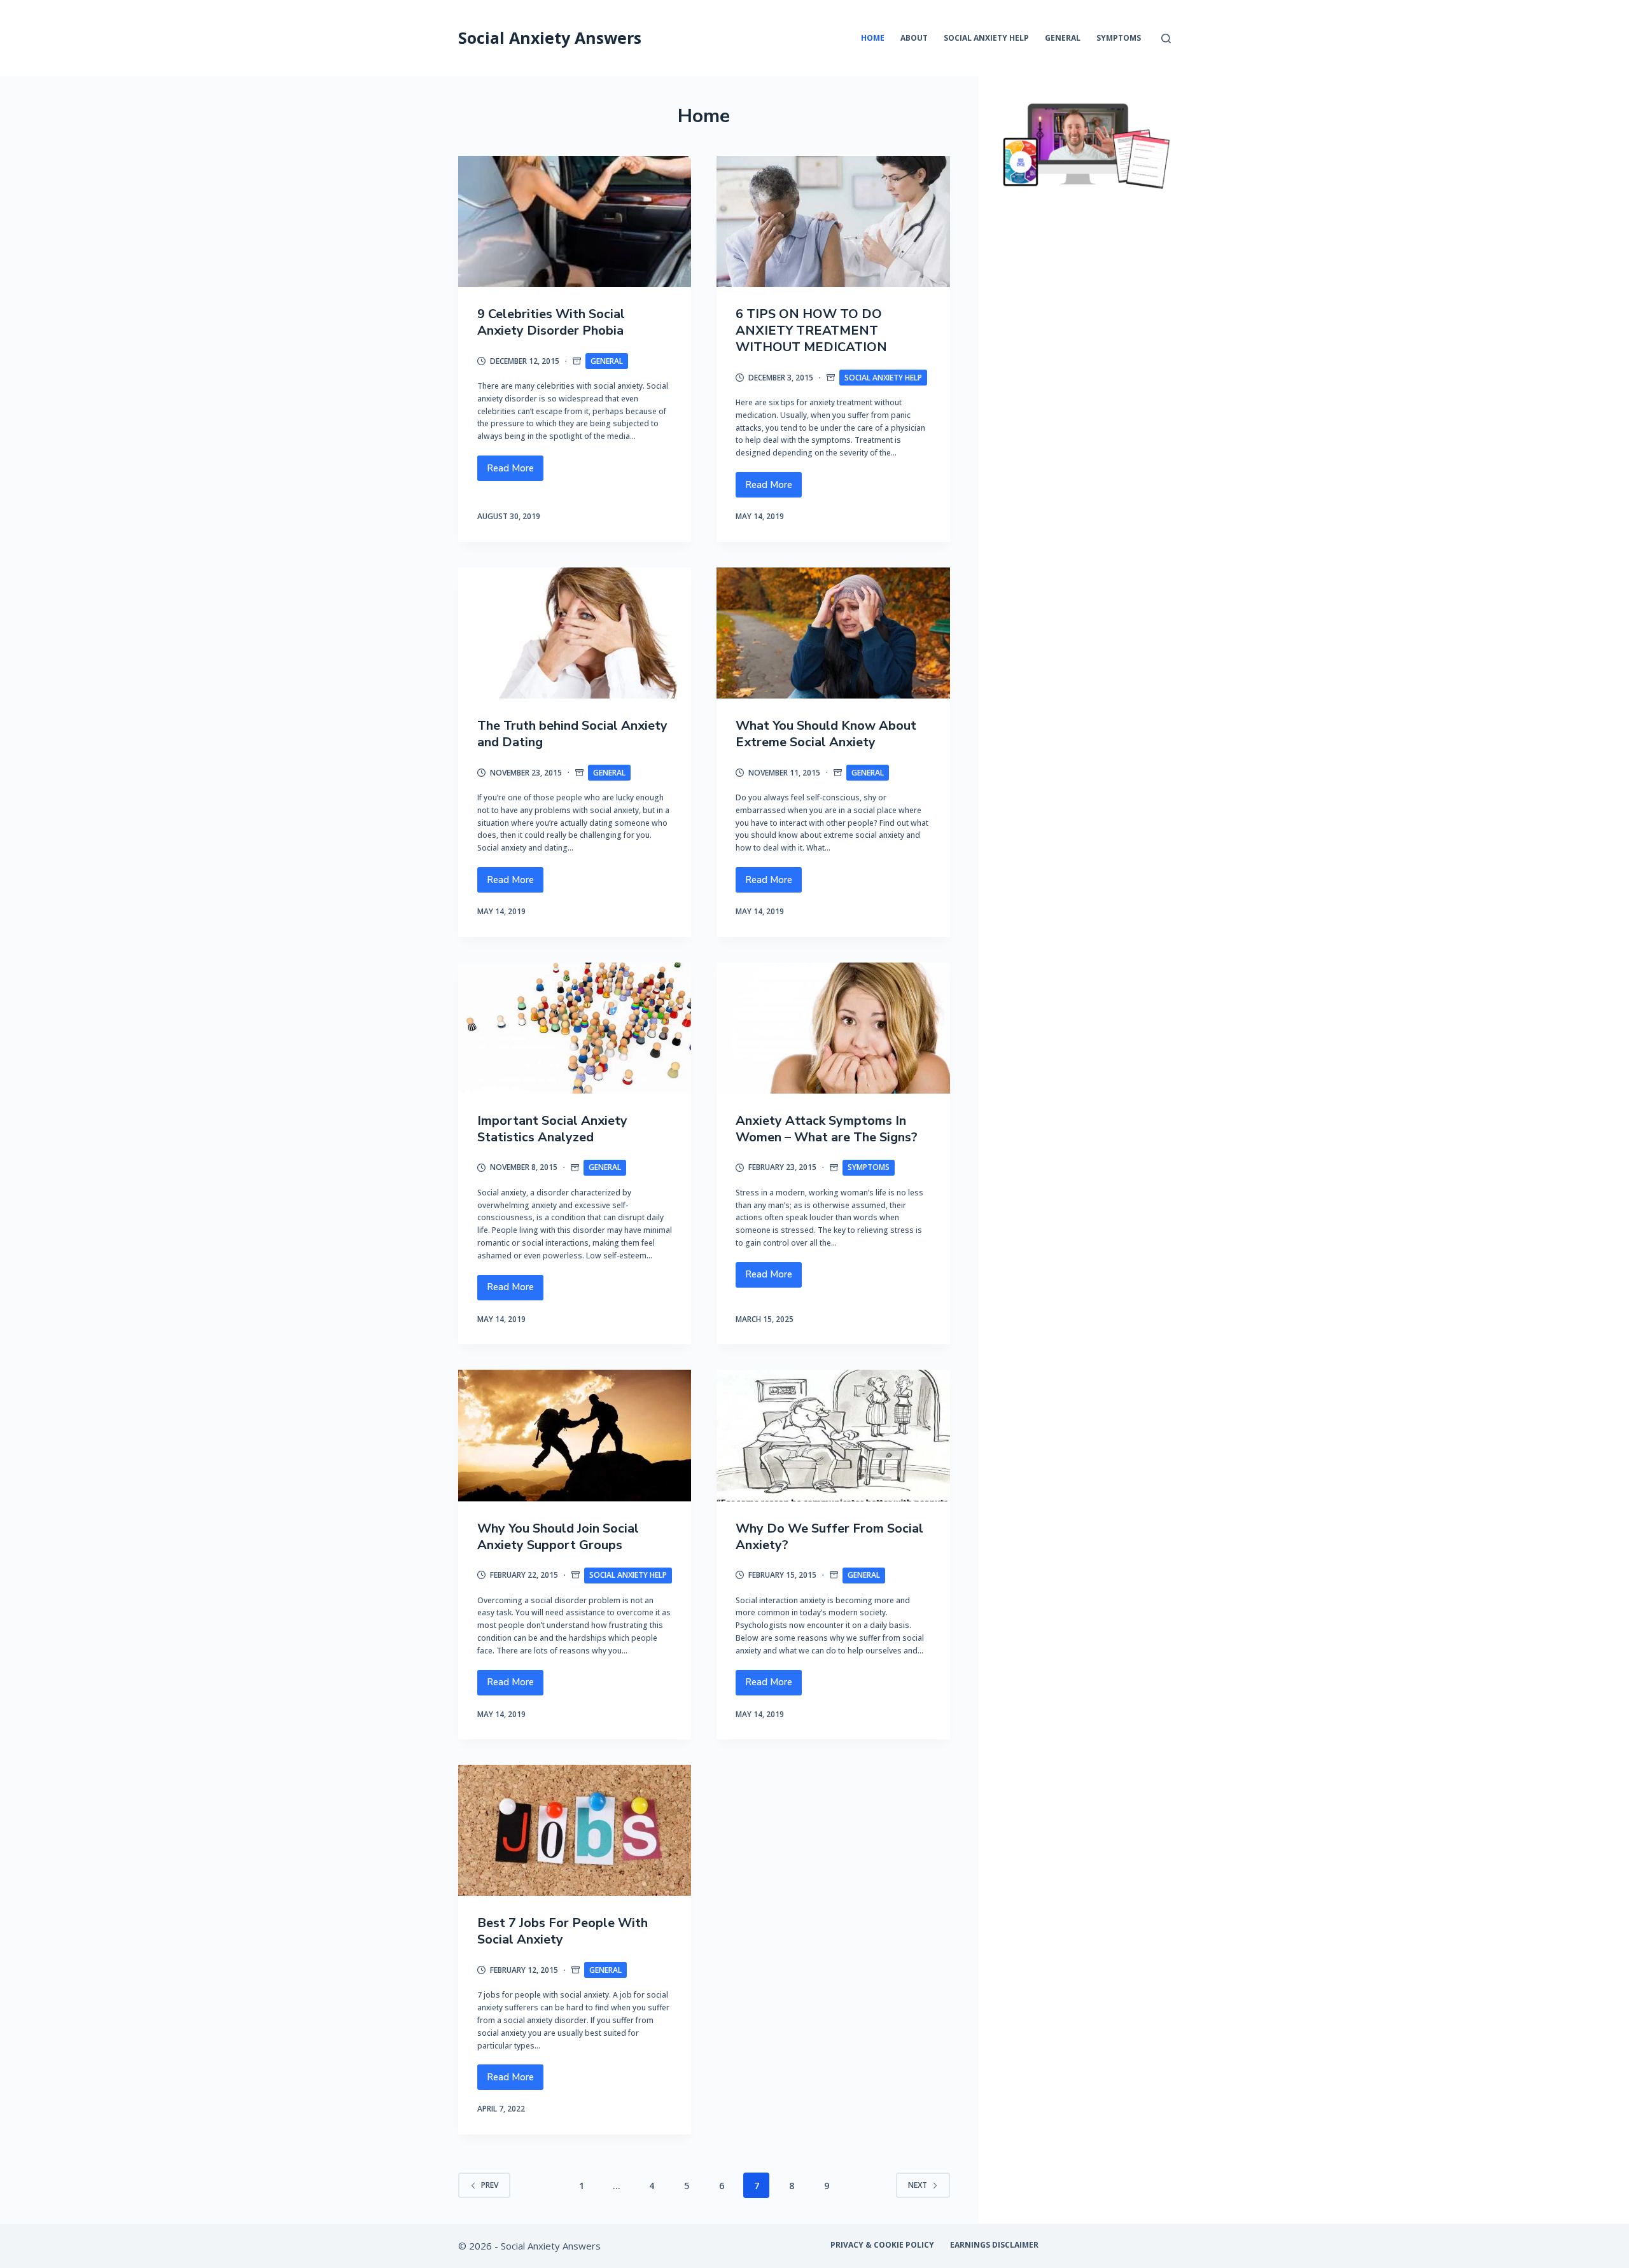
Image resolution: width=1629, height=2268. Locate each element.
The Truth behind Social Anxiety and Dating (572, 734)
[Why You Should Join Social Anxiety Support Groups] (575, 1435)
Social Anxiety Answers (550, 38)
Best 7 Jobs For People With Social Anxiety (563, 1931)
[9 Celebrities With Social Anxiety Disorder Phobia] (575, 221)
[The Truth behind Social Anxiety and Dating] (575, 633)
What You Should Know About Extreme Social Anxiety (826, 734)
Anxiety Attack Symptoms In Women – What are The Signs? (827, 1129)
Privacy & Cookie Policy (882, 2245)
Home (873, 38)
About (914, 38)
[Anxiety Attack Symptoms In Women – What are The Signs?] (833, 1028)
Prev (490, 2185)
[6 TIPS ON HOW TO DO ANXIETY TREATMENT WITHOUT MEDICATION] (833, 221)
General (1063, 38)
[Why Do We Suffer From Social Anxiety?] (833, 1435)
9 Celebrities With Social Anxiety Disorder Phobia (551, 322)
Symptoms (1119, 38)
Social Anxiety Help (986, 38)
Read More (515, 471)
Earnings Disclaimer (994, 2245)
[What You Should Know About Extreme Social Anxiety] (833, 633)
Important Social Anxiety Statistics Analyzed (552, 1129)
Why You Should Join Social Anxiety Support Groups (558, 1537)
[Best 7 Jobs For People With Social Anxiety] (575, 1830)
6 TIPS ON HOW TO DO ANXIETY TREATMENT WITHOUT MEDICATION (811, 330)
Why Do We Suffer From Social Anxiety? (829, 1537)
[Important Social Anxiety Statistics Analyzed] (575, 1028)
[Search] (1166, 38)
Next (918, 2185)
